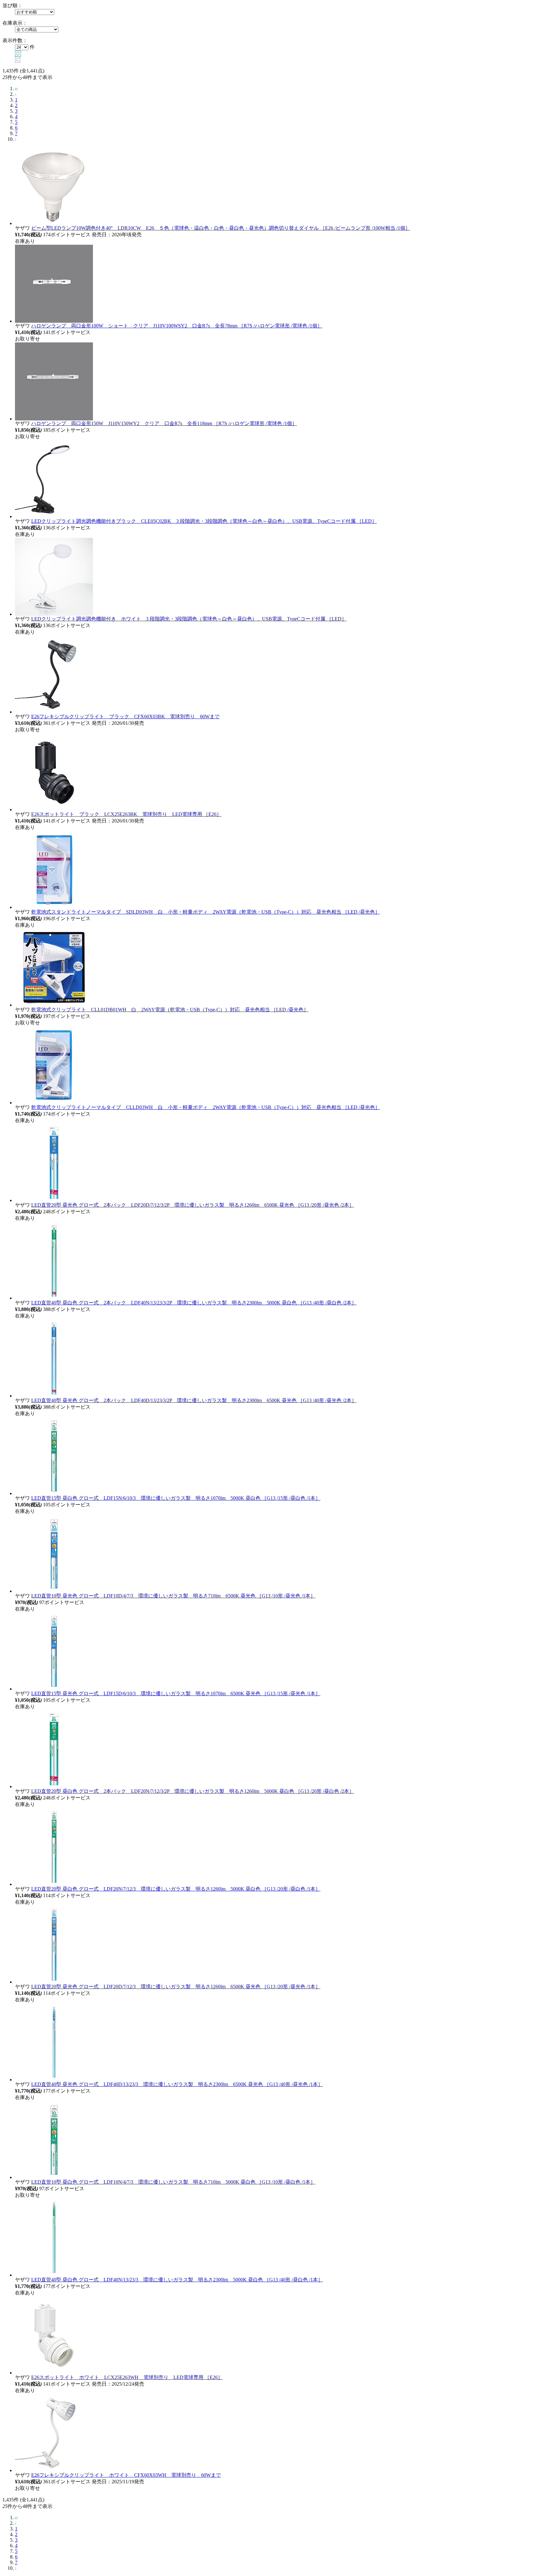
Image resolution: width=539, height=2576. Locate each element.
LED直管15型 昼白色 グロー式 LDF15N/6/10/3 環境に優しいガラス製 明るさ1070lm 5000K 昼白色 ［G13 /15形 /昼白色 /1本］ (176, 1498)
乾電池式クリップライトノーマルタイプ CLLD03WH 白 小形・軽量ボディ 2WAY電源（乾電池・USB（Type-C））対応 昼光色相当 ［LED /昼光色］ (206, 1107)
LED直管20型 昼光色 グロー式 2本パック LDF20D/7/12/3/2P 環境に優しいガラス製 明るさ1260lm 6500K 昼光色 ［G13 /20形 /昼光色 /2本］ (193, 1205)
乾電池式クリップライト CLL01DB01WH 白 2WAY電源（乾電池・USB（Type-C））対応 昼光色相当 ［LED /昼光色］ (170, 1010)
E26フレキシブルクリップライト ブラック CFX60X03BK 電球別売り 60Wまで (125, 716)
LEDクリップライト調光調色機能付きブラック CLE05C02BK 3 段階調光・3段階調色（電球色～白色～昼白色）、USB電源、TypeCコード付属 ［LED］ (204, 521)
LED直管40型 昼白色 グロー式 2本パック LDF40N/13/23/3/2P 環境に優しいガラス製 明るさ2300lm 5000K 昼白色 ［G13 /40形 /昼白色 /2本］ (194, 1303)
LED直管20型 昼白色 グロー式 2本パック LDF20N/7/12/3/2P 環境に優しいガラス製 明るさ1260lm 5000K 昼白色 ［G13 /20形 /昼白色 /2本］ (193, 1791)
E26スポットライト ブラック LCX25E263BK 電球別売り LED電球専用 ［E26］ (126, 814)
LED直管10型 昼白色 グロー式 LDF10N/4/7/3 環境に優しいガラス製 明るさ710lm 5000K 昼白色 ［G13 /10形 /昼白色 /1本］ (173, 2182)
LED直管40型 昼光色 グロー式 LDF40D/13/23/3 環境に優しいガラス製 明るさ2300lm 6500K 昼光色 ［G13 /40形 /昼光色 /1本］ (177, 2084)
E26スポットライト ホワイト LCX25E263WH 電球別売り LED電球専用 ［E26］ (127, 2377)
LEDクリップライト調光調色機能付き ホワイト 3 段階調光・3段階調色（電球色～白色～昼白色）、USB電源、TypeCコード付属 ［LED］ (189, 619)
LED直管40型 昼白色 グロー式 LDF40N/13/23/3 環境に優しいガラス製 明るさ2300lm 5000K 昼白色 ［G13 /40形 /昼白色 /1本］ (177, 2280)
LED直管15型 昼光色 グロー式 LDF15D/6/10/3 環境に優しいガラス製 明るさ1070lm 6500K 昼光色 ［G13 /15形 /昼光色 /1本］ (176, 1693)
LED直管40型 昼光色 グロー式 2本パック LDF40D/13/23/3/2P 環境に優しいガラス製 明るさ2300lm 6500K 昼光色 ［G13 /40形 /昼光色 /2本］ (194, 1400)
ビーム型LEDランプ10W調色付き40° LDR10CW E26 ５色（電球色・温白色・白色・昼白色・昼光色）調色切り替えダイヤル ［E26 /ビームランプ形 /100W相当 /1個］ (221, 228)
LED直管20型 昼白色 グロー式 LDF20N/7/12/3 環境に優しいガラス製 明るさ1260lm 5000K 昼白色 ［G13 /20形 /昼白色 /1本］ (176, 1889)
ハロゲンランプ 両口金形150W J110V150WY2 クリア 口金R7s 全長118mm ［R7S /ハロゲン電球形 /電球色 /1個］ (164, 423)
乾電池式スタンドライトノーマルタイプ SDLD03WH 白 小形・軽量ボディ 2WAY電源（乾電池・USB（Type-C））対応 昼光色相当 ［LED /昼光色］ (206, 912)
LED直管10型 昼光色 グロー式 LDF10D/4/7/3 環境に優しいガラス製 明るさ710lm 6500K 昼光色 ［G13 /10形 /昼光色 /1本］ (173, 1596)
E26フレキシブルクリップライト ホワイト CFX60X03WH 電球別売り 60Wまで (126, 2475)
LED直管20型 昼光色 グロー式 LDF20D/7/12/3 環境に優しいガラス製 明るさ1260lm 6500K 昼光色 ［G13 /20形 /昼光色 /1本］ (176, 1987)
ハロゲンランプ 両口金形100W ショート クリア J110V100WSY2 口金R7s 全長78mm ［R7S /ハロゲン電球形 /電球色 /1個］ (177, 326)
